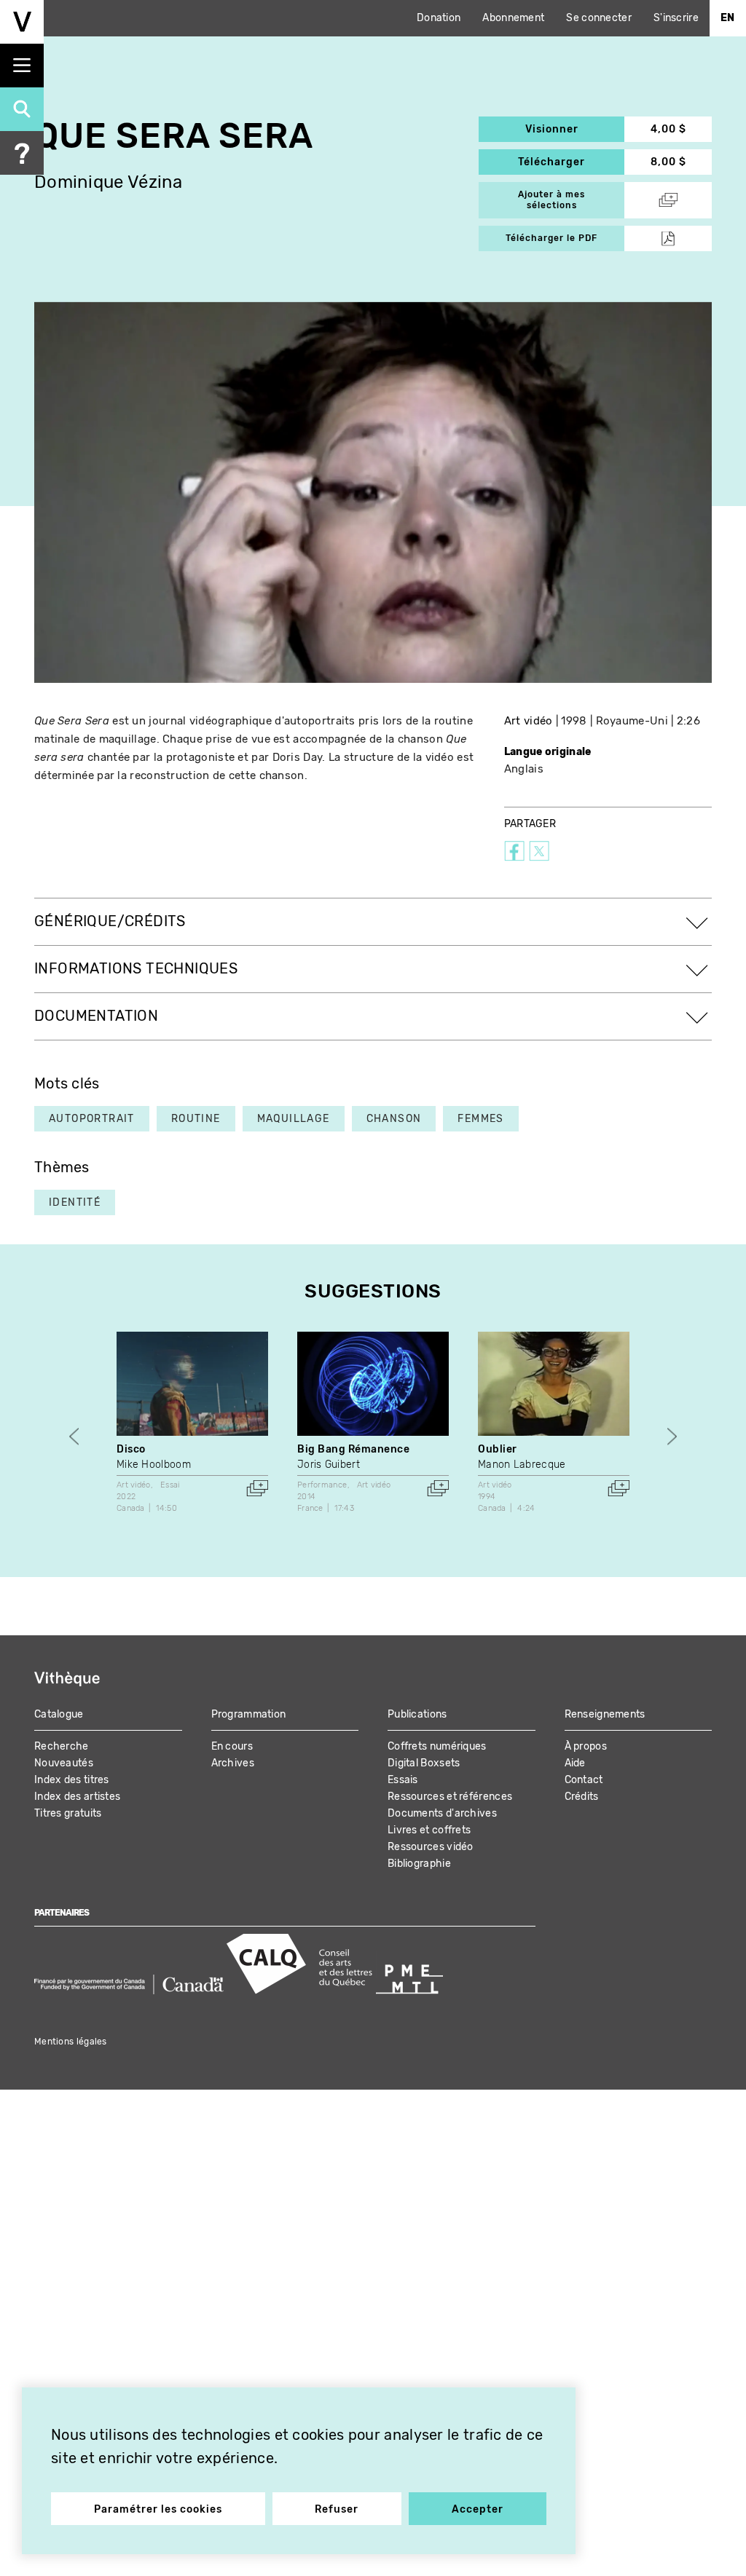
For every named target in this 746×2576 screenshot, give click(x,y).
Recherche (62, 1746)
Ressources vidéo (431, 1847)
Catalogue (59, 1714)
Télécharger (571, 162)
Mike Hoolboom (154, 1465)
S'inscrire (676, 18)
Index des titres (72, 1780)
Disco (131, 1449)
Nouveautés (64, 1763)
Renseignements (605, 1714)
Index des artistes (77, 1797)
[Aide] (22, 153)
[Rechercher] (22, 109)
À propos (586, 1746)
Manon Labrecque (522, 1465)
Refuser (337, 2509)
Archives (233, 1763)
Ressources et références (450, 1797)
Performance (322, 1485)
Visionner (575, 129)
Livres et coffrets (429, 1830)
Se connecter (599, 18)
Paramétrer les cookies (158, 2509)
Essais (403, 1780)
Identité (75, 1202)
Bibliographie (419, 1864)
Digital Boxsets (424, 1763)
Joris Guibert (329, 1465)
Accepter (478, 2509)
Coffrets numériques (437, 1746)
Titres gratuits (68, 1813)
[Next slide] (672, 1436)
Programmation (249, 1714)
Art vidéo (529, 721)
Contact (584, 1780)
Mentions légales (71, 2042)
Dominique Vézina (109, 182)
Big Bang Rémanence (353, 1449)
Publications (417, 1714)
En (728, 18)
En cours (232, 1746)
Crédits (582, 1797)
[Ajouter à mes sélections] (257, 1488)
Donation (439, 18)
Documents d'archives (442, 1813)
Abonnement (513, 18)
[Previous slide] (74, 1436)
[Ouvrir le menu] (22, 66)
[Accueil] (22, 22)
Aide (575, 1763)
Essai (170, 1485)
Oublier (498, 1449)
